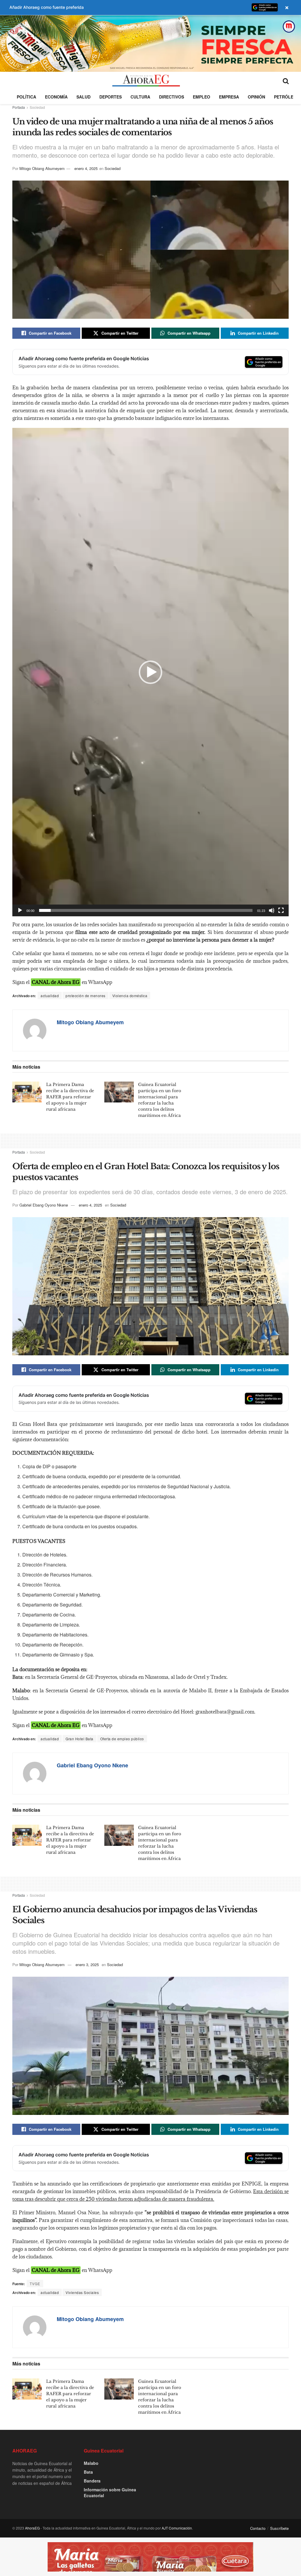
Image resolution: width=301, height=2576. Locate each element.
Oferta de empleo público (122, 1739)
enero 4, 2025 (86, 168)
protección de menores (86, 996)
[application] (150, 672)
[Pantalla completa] (281, 910)
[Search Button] (286, 81)
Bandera (92, 2481)
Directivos (172, 97)
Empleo (201, 97)
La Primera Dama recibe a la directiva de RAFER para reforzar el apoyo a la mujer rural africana (70, 1097)
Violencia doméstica (130, 996)
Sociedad (37, 107)
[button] (150, 672)
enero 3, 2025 (87, 1964)
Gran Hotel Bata (80, 1739)
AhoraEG (32, 2528)
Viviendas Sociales (82, 2292)
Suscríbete (279, 2528)
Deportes (111, 97)
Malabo (91, 2463)
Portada (19, 107)
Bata (88, 2472)
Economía (56, 97)
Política (26, 97)
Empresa (229, 97)
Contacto (258, 2528)
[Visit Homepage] (146, 81)
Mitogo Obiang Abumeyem (42, 168)
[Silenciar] (272, 910)
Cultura (140, 97)
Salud (83, 97)
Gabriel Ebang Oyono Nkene (44, 1205)
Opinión (256, 97)
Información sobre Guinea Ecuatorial (110, 2492)
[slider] (146, 910)
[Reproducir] (20, 910)
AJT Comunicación (177, 2528)
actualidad (50, 996)
